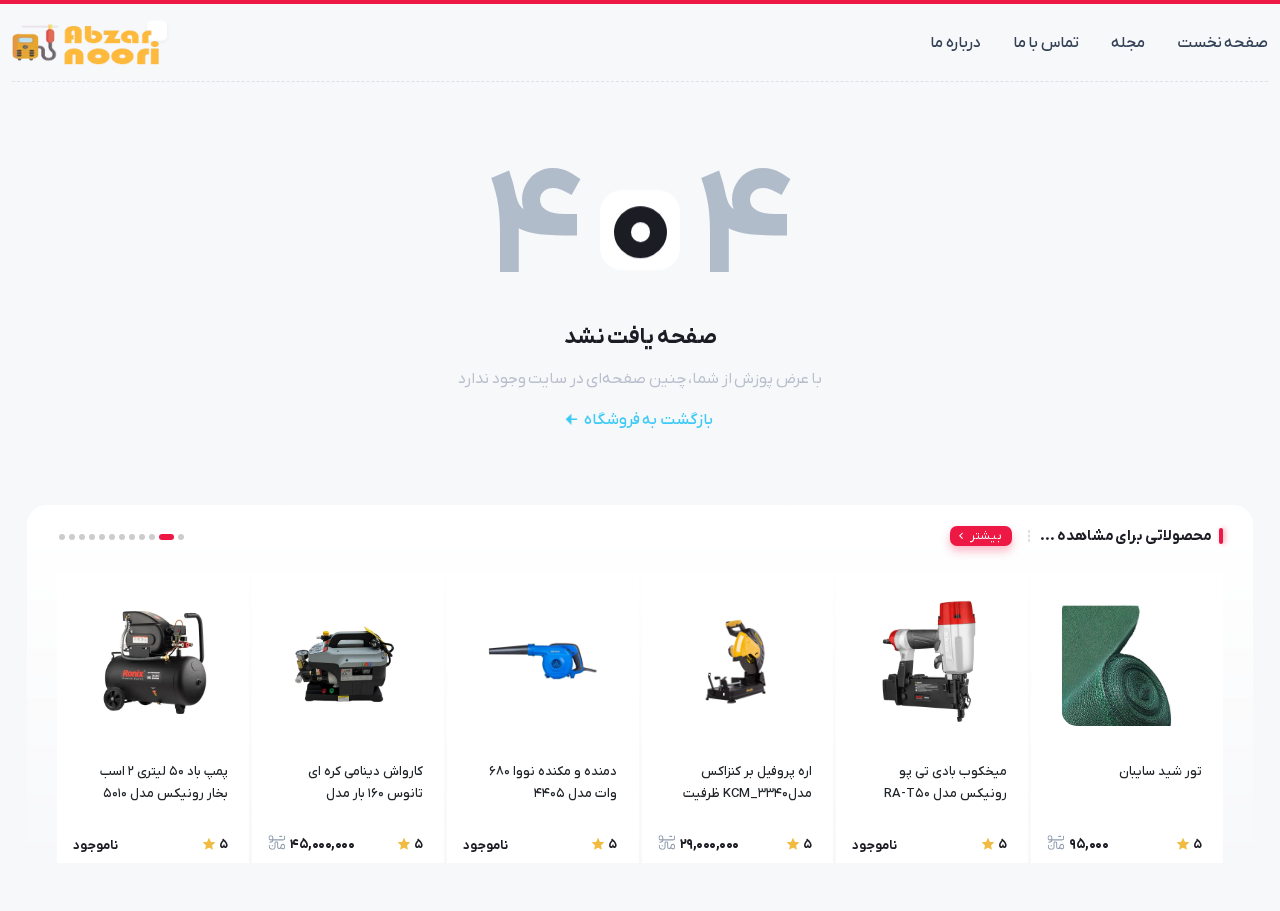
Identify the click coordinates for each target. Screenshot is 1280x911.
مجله (1128, 43)
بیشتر (986, 536)
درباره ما (955, 43)
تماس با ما (1046, 43)
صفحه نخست (1223, 43)
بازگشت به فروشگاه (648, 420)
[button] (181, 537)
